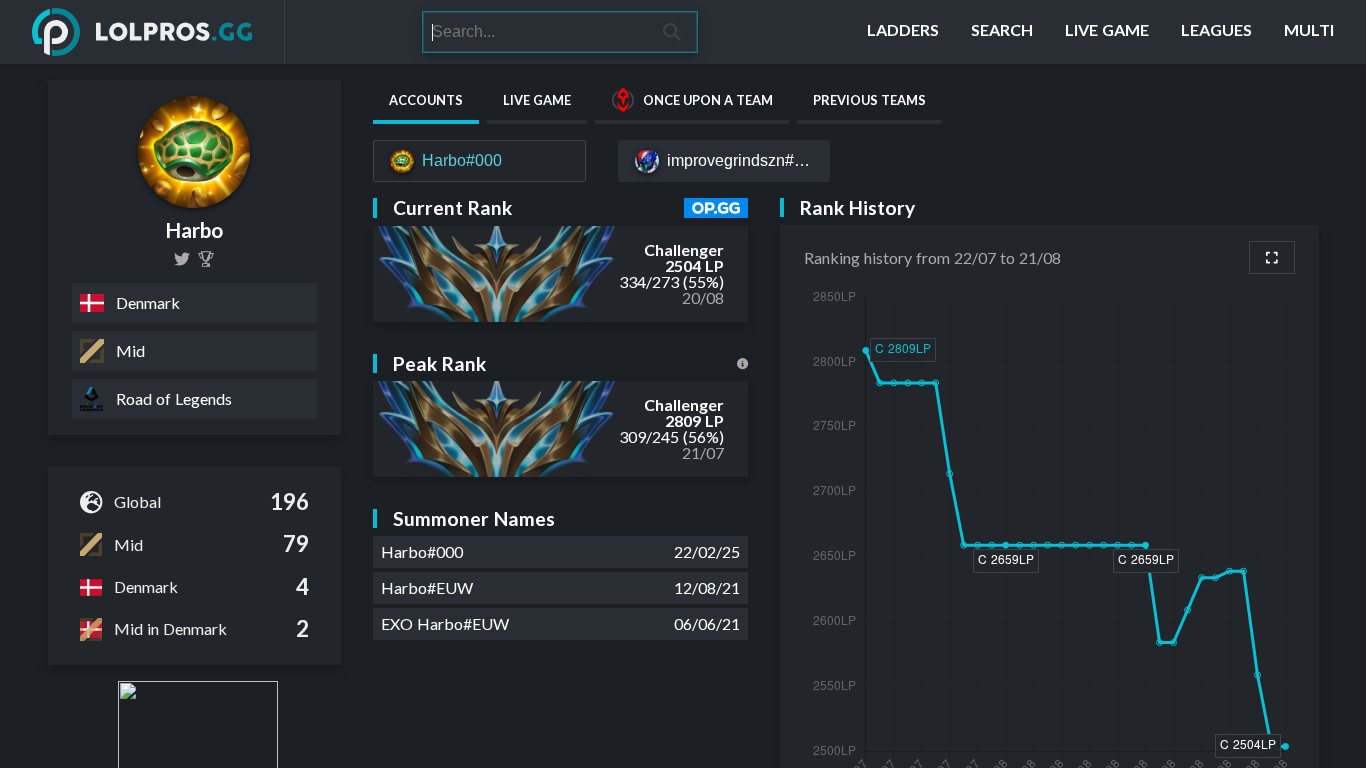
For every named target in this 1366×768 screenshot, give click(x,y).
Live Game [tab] (537, 100)
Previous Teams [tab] (869, 100)
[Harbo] (206, 259)
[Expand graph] (1272, 257)
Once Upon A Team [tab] (708, 100)
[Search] (672, 32)
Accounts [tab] (426, 100)
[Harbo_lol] (182, 259)
